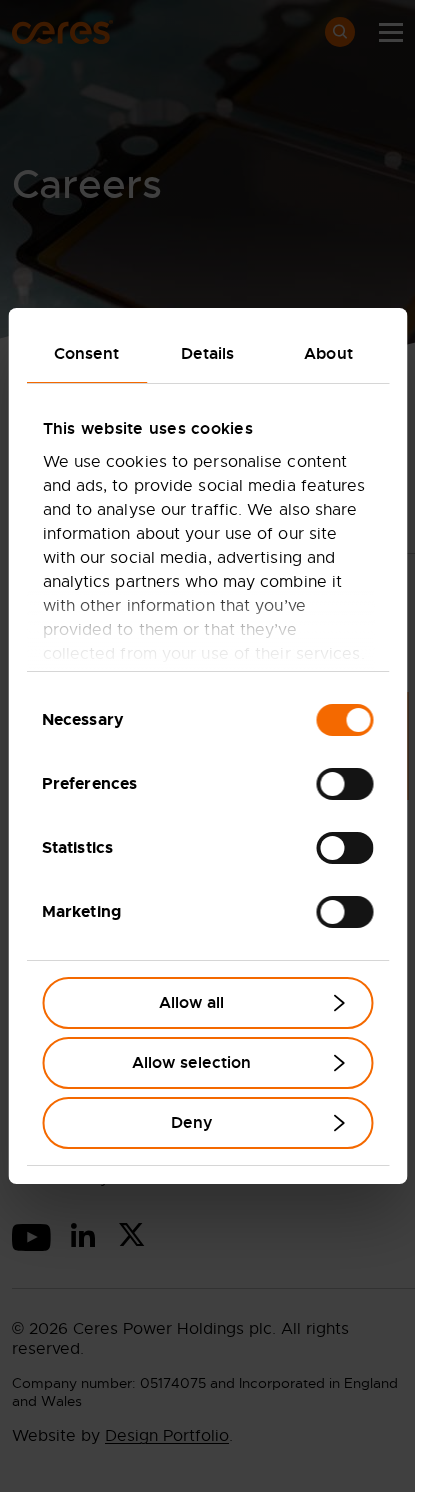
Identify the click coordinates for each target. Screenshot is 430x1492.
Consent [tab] (87, 353)
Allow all (191, 1002)
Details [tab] (208, 353)
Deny (192, 1122)
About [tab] (328, 353)
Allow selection (191, 1062)
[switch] (344, 784)
